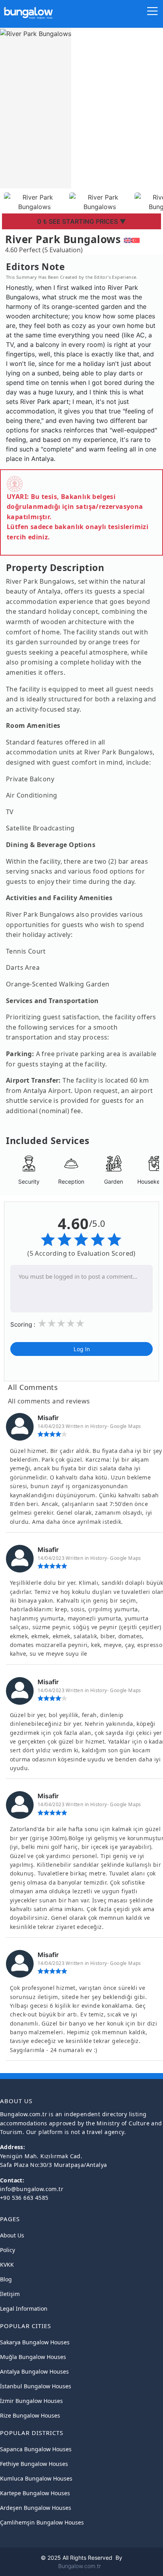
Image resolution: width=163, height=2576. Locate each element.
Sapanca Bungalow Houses (36, 2449)
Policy (8, 2250)
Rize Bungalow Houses (30, 2415)
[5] (80, 1324)
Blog (6, 2279)
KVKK (7, 2265)
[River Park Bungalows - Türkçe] (136, 239)
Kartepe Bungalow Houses (35, 2493)
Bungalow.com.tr (80, 2566)
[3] (61, 1324)
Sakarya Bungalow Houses (35, 2342)
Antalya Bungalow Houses (34, 2371)
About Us (12, 2235)
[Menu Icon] (153, 13)
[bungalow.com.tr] (28, 10)
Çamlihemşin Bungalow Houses (42, 2522)
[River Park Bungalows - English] (128, 239)
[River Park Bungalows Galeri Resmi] (35, 201)
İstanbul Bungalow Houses (36, 2386)
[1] (42, 1324)
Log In (82, 1349)
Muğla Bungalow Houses (33, 2357)
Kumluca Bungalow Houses (36, 2478)
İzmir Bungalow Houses (31, 2401)
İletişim (10, 2294)
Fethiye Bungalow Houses (34, 2464)
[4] (70, 1324)
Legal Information (24, 2308)
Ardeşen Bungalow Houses (36, 2508)
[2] (51, 1324)
